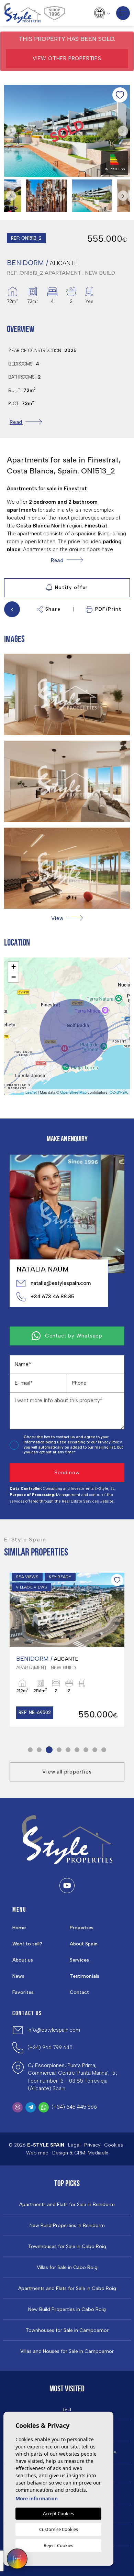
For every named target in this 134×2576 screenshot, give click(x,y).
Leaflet (31, 1092)
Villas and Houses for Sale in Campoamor (67, 2351)
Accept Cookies (58, 2513)
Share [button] (53, 609)
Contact (79, 1992)
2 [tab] (39, 1750)
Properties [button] (82, 1928)
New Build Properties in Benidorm (67, 2226)
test (67, 2410)
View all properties (67, 1772)
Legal (74, 2145)
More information (37, 2498)
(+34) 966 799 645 (50, 2048)
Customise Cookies (59, 2529)
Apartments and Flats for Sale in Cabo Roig (67, 2289)
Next (123, 131)
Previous (11, 131)
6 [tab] (77, 1750)
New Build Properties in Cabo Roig (67, 2310)
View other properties (67, 58)
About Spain (84, 1944)
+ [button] (14, 967)
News (18, 1976)
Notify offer (71, 587)
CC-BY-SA (118, 1092)
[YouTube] (67, 1886)
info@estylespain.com (54, 2030)
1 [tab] (30, 1750)
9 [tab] (104, 1750)
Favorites (23, 1992)
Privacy (92, 2145)
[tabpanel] (67, 1650)
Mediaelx (98, 2153)
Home (19, 1928)
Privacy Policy (110, 1442)
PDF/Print (108, 609)
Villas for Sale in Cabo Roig (67, 2268)
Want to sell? (27, 1944)
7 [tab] (86, 1750)
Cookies (114, 2145)
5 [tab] (68, 1750)
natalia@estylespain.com (61, 1283)
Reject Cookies (58, 2545)
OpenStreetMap (73, 1092)
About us (23, 1960)
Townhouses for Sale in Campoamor (67, 2331)
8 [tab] (95, 1750)
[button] (67, 918)
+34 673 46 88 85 (52, 1297)
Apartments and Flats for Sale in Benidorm (67, 2205)
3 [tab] (49, 1750)
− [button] (14, 977)
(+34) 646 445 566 (74, 2107)
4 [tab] (59, 1750)
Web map (37, 2153)
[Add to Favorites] (120, 95)
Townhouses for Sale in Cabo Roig (67, 2247)
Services (79, 1960)
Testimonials (85, 1976)
